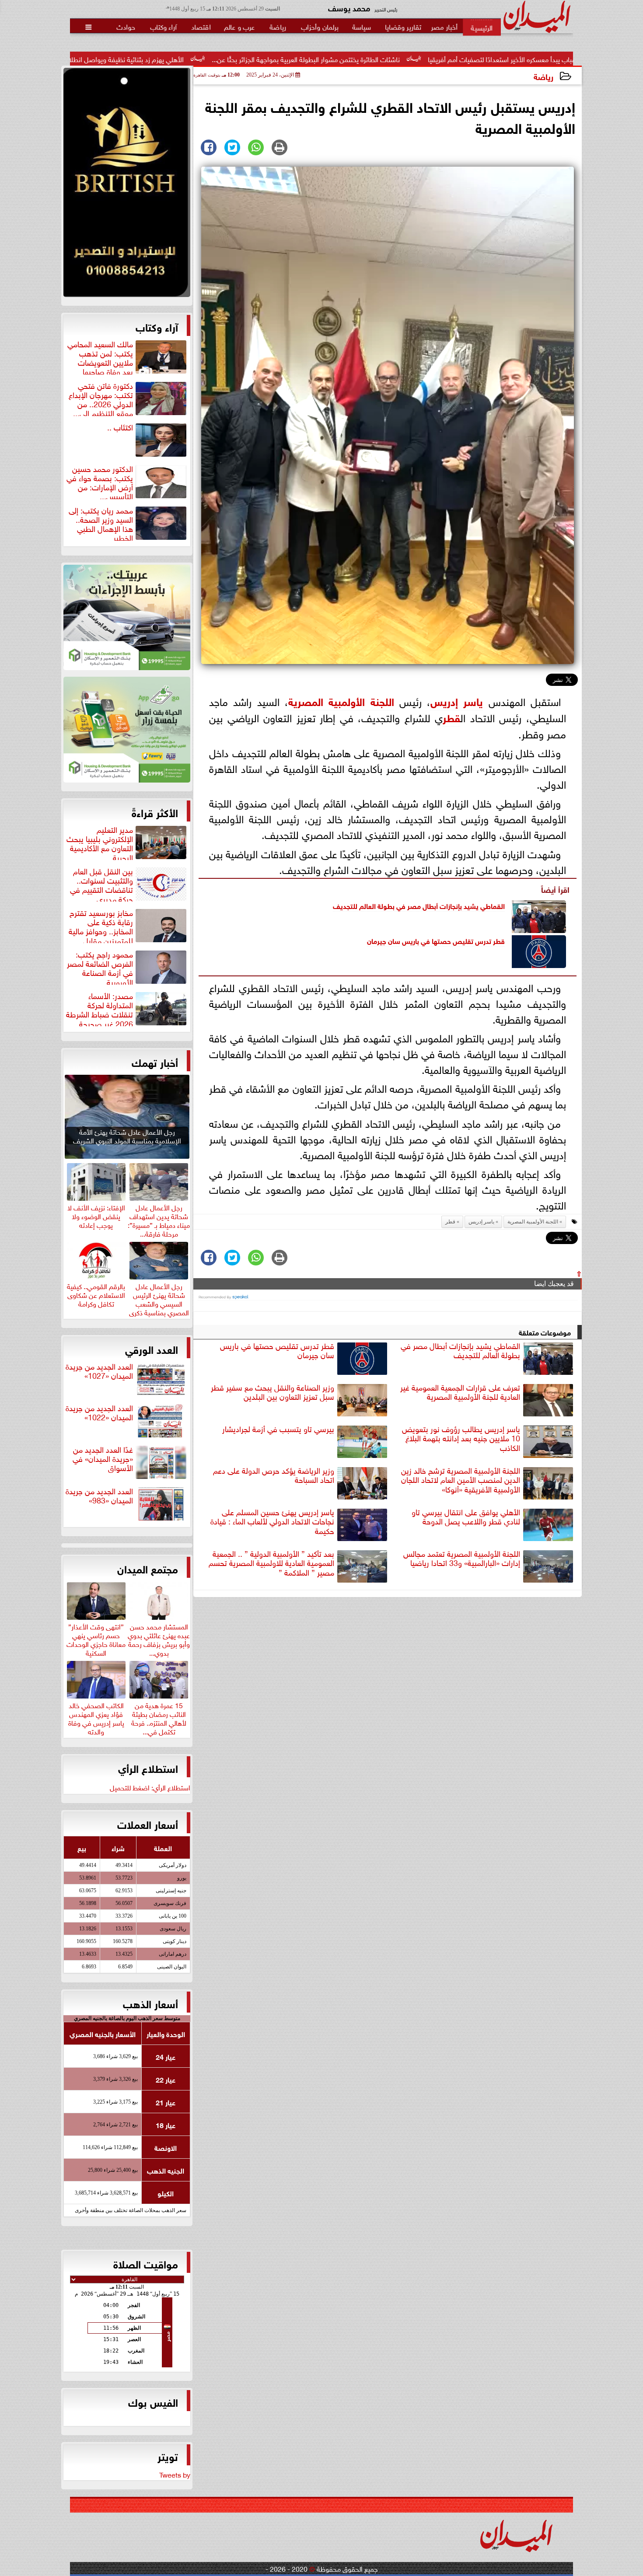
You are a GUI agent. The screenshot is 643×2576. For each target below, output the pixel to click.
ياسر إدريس (457, 701)
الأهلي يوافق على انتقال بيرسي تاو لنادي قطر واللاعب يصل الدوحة (466, 1517)
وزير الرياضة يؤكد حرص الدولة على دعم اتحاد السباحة (274, 1475)
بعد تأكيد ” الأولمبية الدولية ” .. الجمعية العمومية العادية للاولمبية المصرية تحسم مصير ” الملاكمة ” (271, 1563)
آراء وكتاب (157, 326)
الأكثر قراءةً (155, 812)
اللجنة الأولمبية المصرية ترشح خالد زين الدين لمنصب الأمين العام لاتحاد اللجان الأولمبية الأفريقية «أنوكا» (461, 1480)
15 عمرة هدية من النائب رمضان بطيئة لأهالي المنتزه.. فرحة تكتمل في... (159, 1717)
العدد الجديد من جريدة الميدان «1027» (99, 1371)
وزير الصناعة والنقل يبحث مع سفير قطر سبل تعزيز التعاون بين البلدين (273, 1392)
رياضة (543, 76)
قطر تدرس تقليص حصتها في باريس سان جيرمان (436, 940)
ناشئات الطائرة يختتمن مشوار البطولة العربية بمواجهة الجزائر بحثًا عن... (449, 59)
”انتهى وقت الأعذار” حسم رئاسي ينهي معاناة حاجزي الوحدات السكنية (96, 1638)
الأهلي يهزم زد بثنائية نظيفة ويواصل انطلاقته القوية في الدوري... (238, 59)
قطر (451, 717)
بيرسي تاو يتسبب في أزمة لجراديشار (278, 1429)
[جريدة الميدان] (127, 185)
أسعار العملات (148, 1824)
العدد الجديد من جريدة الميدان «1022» (99, 1413)
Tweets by (175, 2474)
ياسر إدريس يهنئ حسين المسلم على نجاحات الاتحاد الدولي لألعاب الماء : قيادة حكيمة (272, 1521)
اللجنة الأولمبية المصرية (341, 701)
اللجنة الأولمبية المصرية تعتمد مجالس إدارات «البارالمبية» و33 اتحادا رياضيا (462, 1558)
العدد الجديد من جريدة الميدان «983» (99, 1496)
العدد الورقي (152, 1349)
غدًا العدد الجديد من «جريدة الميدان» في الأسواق (103, 1459)
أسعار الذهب (150, 2003)
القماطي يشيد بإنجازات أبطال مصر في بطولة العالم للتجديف (419, 905)
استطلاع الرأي (148, 1768)
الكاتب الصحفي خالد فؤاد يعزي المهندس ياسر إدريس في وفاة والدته (96, 1717)
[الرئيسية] (482, 27)
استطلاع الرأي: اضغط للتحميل (150, 1787)
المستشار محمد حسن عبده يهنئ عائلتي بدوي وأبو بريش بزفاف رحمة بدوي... (159, 1638)
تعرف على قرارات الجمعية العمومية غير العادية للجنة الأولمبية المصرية (460, 1392)
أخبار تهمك (155, 1062)
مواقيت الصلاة (146, 2263)
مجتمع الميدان (148, 1568)
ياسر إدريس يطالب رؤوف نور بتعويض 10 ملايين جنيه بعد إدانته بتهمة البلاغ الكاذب (461, 1438)
